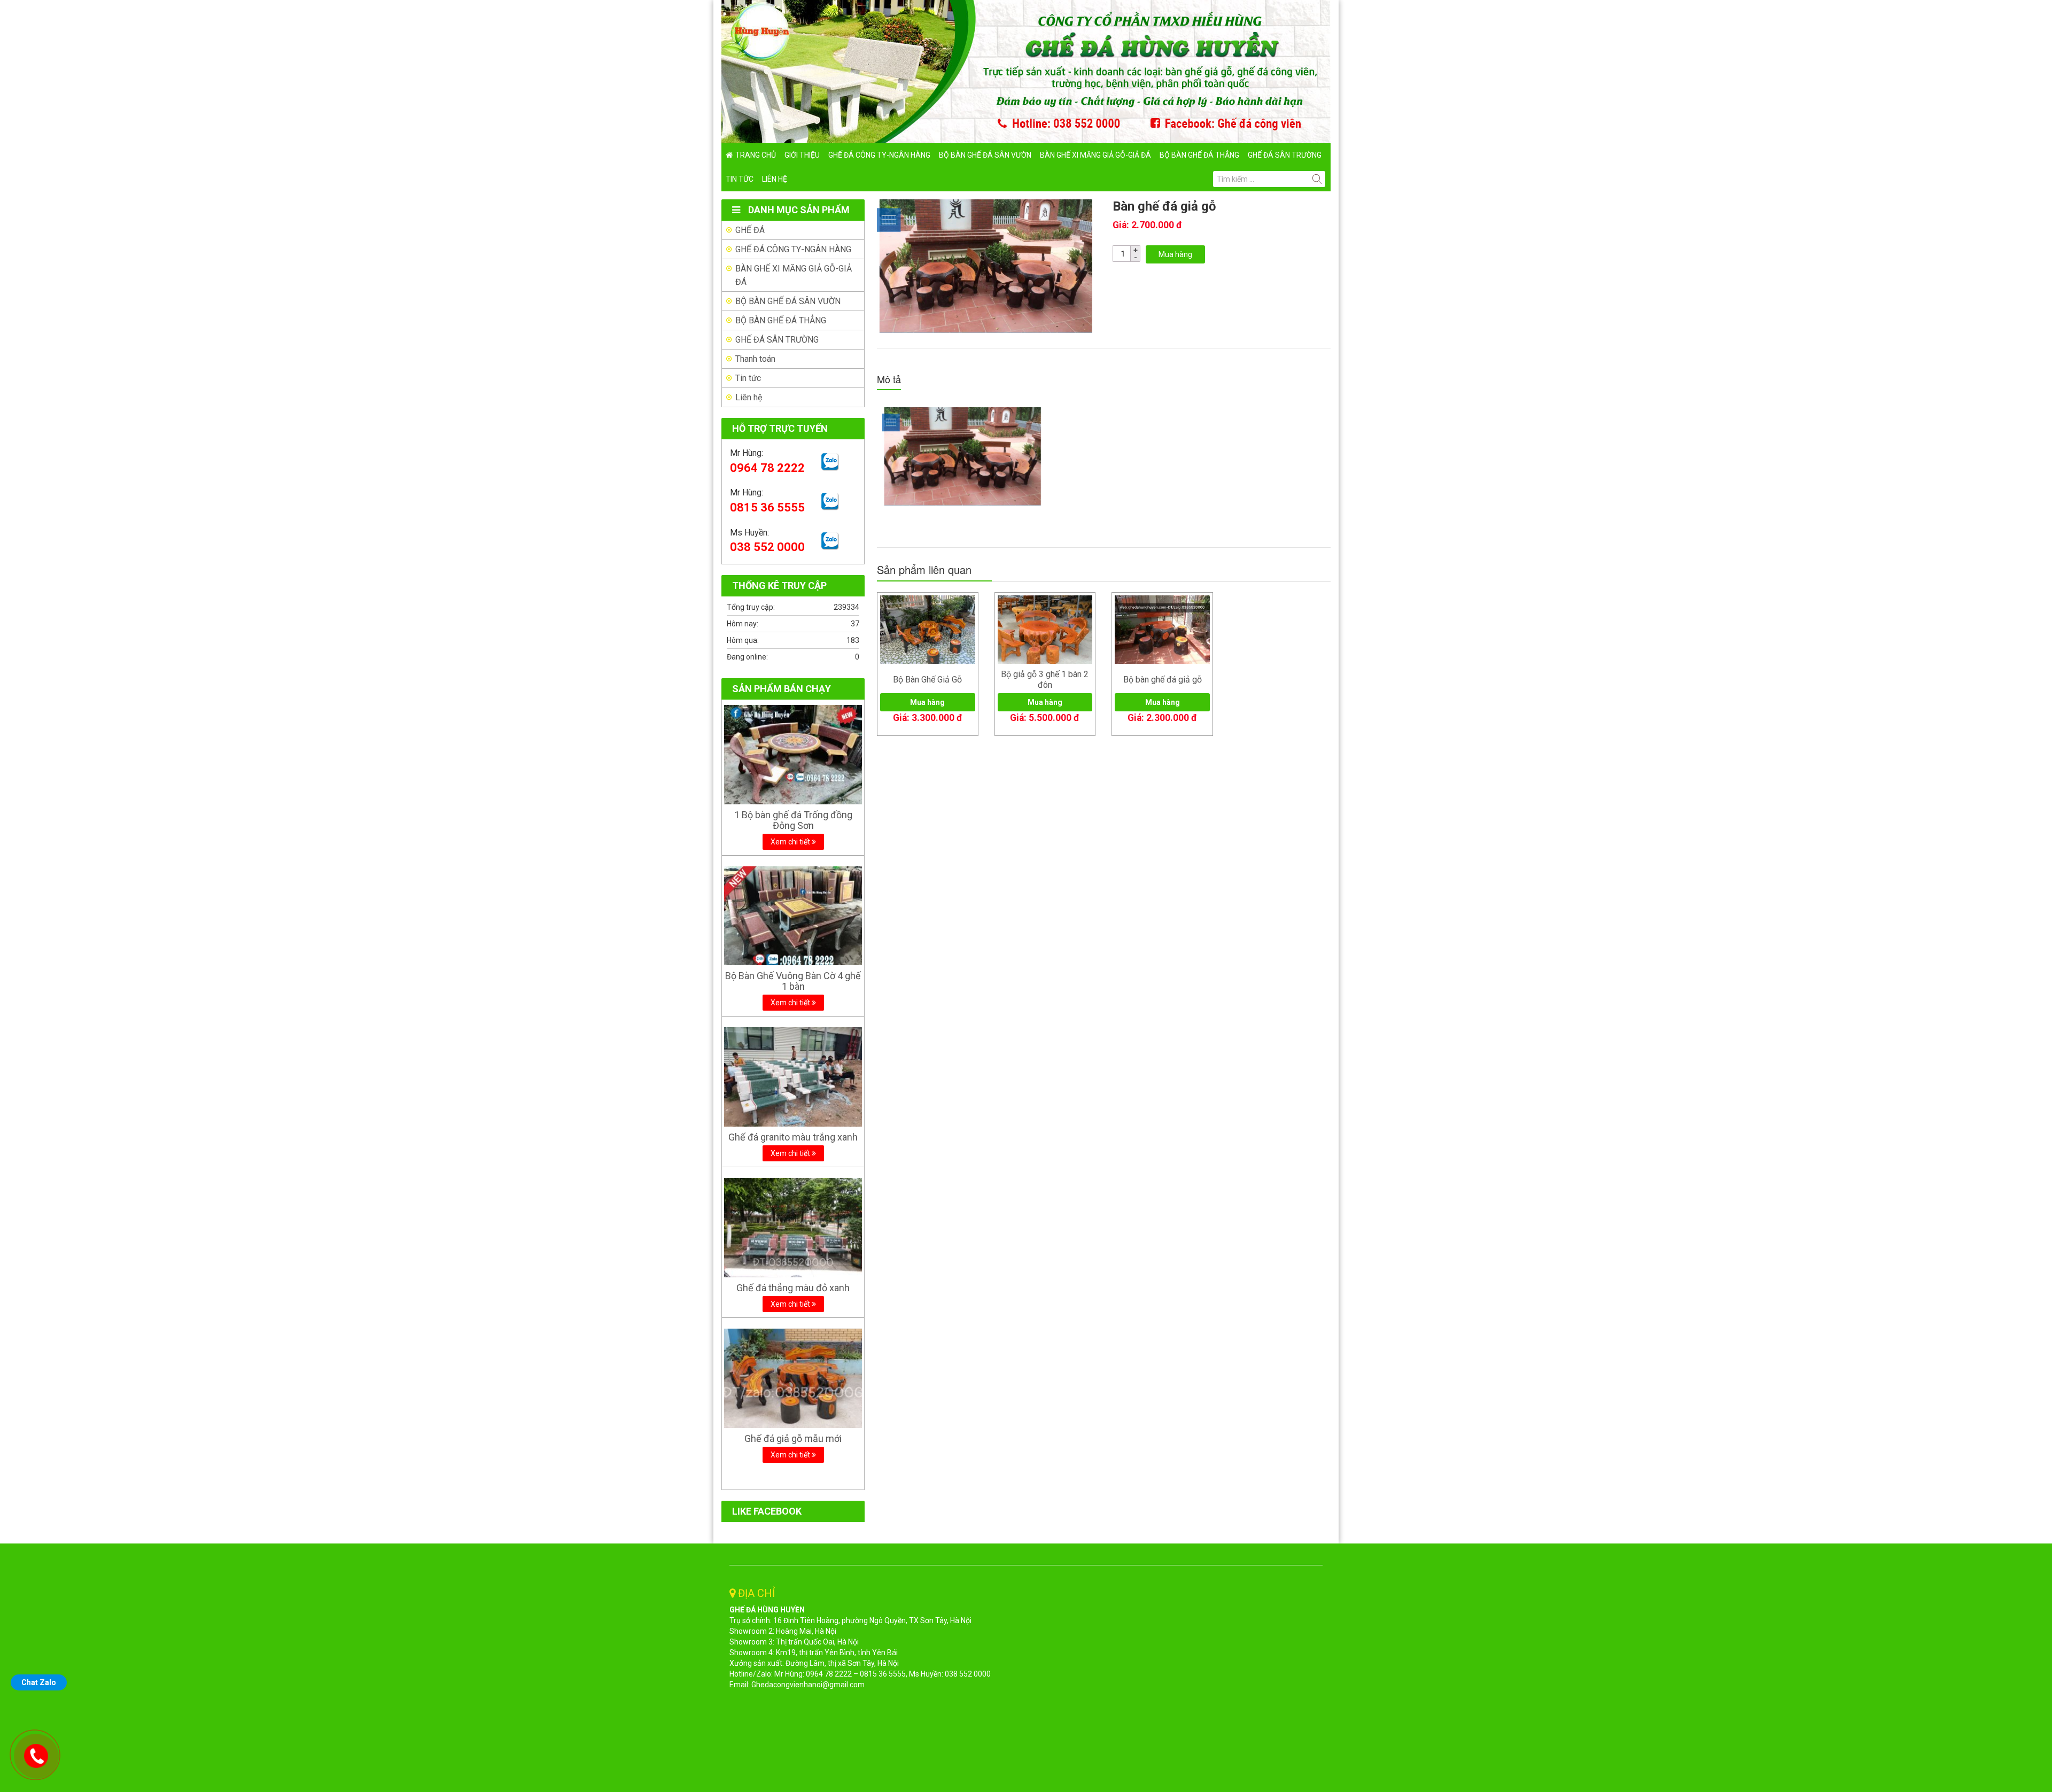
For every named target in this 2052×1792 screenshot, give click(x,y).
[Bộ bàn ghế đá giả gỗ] (1162, 630)
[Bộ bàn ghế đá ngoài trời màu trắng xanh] (806, 755)
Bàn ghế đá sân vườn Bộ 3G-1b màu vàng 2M (806, 1454)
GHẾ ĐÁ (750, 230)
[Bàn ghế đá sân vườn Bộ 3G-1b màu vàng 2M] (806, 1389)
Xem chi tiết (804, 842)
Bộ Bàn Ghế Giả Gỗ (927, 680)
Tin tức (740, 179)
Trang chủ (756, 155)
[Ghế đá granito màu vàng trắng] (806, 1238)
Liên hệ (775, 179)
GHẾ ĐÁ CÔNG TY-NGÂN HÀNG (879, 155)
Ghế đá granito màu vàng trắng (806, 1298)
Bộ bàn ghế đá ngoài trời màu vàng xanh (806, 981)
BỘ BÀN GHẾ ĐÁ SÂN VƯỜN (985, 155)
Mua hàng (1175, 254)
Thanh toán (755, 359)
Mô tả (889, 379)
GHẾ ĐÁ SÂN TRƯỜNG (1285, 155)
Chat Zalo (39, 1682)
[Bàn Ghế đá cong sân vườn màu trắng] (806, 1077)
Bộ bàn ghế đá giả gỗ (1163, 680)
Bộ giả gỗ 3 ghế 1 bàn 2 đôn (1045, 680)
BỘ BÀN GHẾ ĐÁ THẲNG (1199, 155)
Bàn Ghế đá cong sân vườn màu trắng (806, 1142)
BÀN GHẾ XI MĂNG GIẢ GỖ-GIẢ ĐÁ (1095, 155)
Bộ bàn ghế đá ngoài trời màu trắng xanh (806, 820)
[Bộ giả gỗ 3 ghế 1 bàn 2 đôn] (1045, 630)
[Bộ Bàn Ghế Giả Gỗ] (928, 630)
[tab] (889, 380)
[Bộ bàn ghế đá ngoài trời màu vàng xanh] (806, 916)
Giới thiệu (802, 155)
